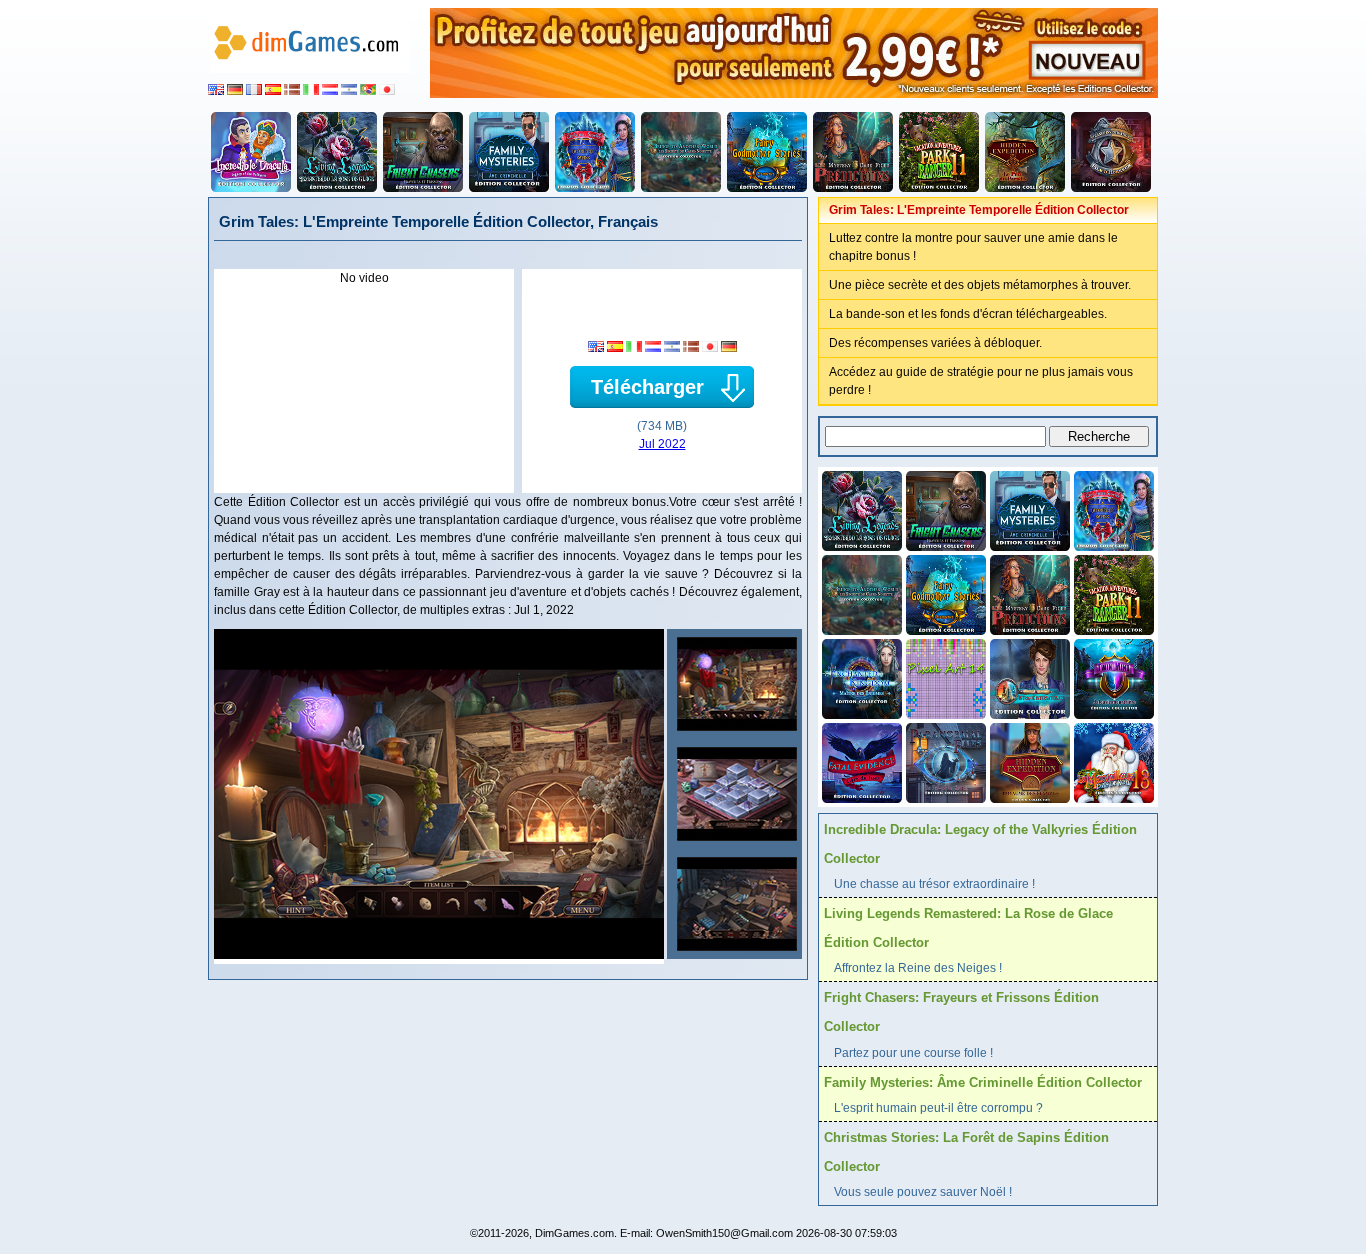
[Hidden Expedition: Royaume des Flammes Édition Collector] (1028, 761)
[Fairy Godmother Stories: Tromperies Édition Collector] (767, 152)
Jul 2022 (662, 444)
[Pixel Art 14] (944, 677)
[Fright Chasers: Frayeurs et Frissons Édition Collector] (423, 152)
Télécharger (647, 387)
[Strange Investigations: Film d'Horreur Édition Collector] (1111, 152)
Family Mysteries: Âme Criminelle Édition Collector (983, 1082)
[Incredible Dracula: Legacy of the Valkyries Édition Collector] (251, 152)
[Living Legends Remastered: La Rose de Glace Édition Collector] (337, 152)
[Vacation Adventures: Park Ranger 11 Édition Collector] (939, 152)
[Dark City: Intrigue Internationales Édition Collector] (1028, 677)
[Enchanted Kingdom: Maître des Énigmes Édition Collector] (860, 677)
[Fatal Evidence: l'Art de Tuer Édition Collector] (860, 761)
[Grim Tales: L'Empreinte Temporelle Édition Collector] (734, 684)
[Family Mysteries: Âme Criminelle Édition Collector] (509, 152)
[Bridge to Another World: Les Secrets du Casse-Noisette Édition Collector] (681, 152)
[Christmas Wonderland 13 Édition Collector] (1112, 761)
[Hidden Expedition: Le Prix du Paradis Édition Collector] (1025, 152)
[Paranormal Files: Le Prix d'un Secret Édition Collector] (944, 761)
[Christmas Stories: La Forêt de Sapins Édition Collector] (595, 152)
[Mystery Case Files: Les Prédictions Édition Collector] (853, 152)
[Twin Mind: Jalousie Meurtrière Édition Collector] (1112, 677)
